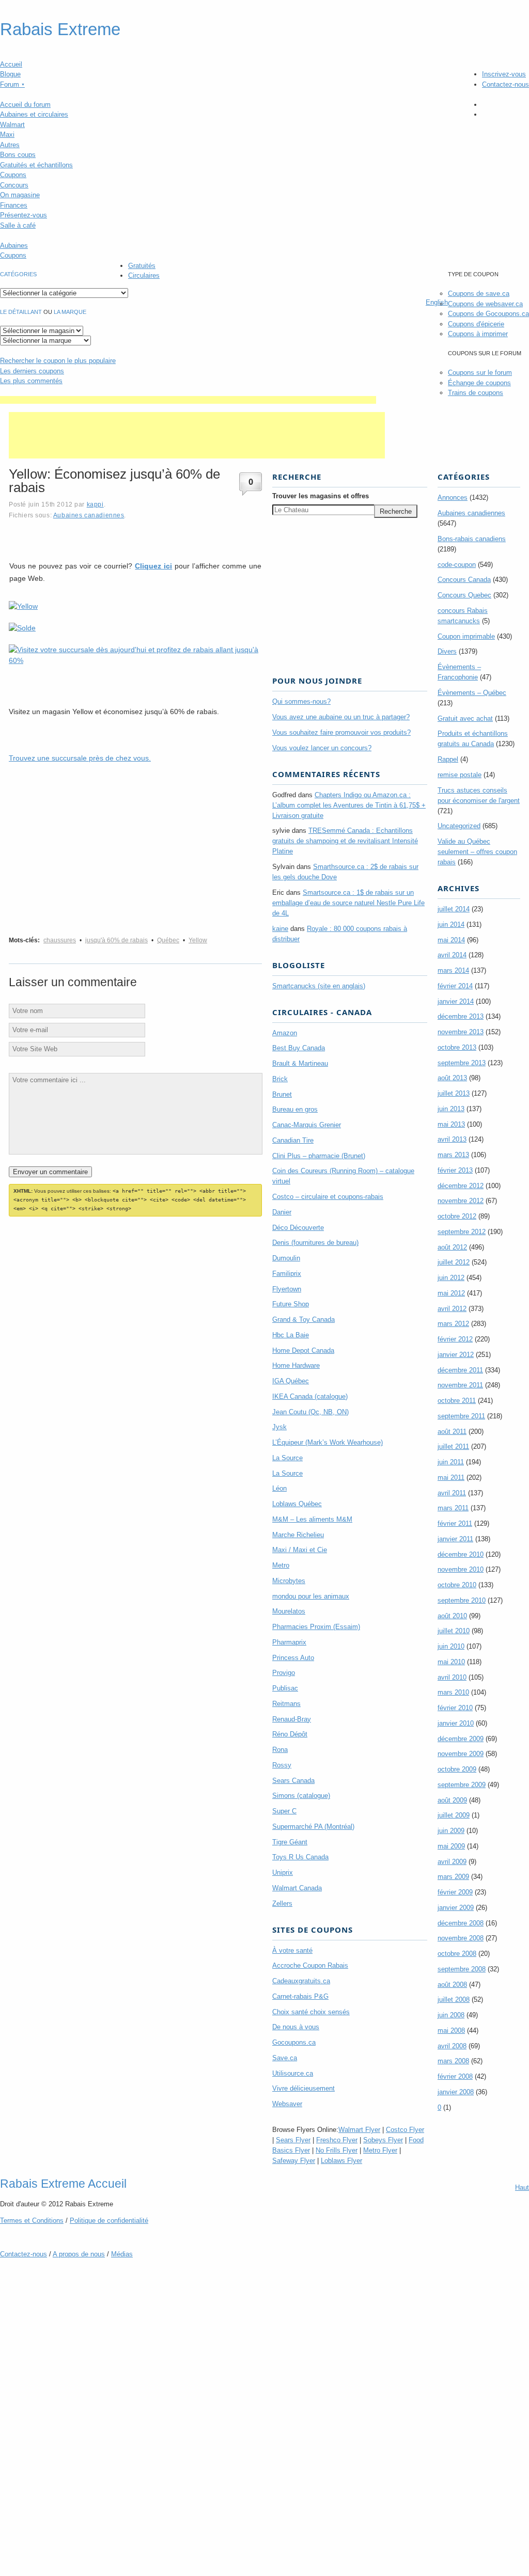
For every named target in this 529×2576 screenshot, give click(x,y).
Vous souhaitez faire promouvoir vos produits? (341, 732)
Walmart (12, 125)
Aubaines (14, 246)
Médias (122, 2254)
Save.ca (285, 2058)
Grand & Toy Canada (304, 1319)
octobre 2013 (457, 1047)
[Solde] (22, 628)
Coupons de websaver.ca (485, 304)
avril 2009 (452, 1862)
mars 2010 (453, 1692)
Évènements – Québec (472, 693)
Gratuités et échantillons (36, 165)
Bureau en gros (295, 1109)
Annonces (453, 497)
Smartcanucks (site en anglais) (319, 986)
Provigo (284, 1673)
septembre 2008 (462, 1969)
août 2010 (452, 1616)
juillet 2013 (454, 1093)
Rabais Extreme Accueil (63, 2184)
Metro (281, 1565)
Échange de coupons (479, 383)
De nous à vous (296, 2027)
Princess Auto (293, 1658)
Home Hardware (296, 1365)
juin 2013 (451, 1109)
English (437, 302)
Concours (14, 185)
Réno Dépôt (290, 1734)
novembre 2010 (461, 1569)
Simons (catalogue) (301, 1796)
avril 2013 (452, 1139)
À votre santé (292, 1950)
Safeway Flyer (294, 2161)
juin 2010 (451, 1646)
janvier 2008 (456, 2092)
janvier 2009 (456, 1908)
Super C (284, 1811)
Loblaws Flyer (341, 2161)
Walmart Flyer (359, 2130)
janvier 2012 (456, 1355)
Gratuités (142, 266)
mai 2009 (451, 1846)
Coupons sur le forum (480, 373)
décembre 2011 (460, 1370)
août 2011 (452, 1432)
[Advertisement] (188, 400)
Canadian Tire (293, 1140)
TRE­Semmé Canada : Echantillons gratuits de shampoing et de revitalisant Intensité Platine (345, 841)
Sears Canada (293, 1781)
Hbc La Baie (291, 1335)
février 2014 (455, 986)
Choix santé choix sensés (311, 2012)
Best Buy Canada (299, 1048)
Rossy (282, 1765)
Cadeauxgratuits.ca (301, 1981)
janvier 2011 (455, 1539)
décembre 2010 (461, 1554)
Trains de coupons (476, 393)
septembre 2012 (462, 1232)
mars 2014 (453, 970)
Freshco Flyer (337, 2140)
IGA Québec (291, 1381)
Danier (282, 1212)
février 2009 (455, 1892)
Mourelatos (289, 1611)
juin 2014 (451, 924)
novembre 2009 (461, 1754)
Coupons (13, 175)
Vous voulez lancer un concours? (322, 748)
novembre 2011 (460, 1385)
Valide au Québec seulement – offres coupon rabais (477, 852)
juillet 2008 (454, 2000)
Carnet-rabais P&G (300, 1996)
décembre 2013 (461, 1016)
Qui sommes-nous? (301, 701)
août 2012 (452, 1247)
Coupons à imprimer (478, 334)
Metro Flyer (380, 2150)
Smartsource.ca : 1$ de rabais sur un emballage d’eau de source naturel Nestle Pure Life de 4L (348, 903)
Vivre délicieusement (304, 2088)
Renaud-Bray (292, 1719)
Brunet (282, 1094)
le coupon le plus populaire (58, 361)
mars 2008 (453, 2061)
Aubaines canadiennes (89, 515)
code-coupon (457, 565)
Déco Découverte (298, 1228)
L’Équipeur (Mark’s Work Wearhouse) (328, 1442)
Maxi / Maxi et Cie (300, 1550)
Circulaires (144, 275)
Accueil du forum (25, 105)
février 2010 (455, 1708)
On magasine (20, 195)
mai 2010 (451, 1662)
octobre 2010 (457, 1585)
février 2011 (455, 1523)
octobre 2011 (457, 1401)
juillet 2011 (453, 1447)
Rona (280, 1750)
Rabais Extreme (60, 29)
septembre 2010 (462, 1600)
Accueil (11, 64)
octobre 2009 (457, 1769)
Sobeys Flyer (383, 2140)
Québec (168, 940)
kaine (280, 929)
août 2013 (452, 1078)
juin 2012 (451, 1278)
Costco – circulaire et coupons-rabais (328, 1197)
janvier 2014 (456, 1001)
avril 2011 (452, 1493)
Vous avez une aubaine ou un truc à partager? (341, 717)
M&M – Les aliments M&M (312, 1519)
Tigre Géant (290, 1842)
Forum (12, 84)
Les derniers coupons (32, 371)
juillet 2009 (454, 1815)
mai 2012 (451, 1293)
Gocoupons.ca (294, 2042)
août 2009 (452, 1800)
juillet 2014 (454, 909)
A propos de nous (79, 2254)
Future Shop (291, 1304)
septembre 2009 (462, 1785)
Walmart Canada (297, 1888)
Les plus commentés (31, 381)
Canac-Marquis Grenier (307, 1125)
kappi (95, 504)
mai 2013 (451, 1124)
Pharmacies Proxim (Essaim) (316, 1627)
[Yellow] (23, 606)
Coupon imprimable (466, 636)
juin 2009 (451, 1831)
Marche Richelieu (298, 1535)
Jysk (279, 1427)
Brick (280, 1079)
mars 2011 (453, 1508)
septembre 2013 (462, 1063)
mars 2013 (453, 1155)
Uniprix (283, 1872)
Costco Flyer (405, 2130)
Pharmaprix (289, 1642)
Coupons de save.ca (479, 294)
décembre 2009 (461, 1739)
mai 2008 (451, 2030)
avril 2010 (452, 1677)
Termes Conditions (32, 2221)
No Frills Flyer (337, 2150)
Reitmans (286, 1704)
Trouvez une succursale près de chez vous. (80, 758)
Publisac (285, 1688)
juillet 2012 (454, 1262)
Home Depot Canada (303, 1350)
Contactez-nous (505, 84)
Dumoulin (286, 1258)
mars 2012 (453, 1324)
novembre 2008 (461, 1938)
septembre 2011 (461, 1416)
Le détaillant (21, 312)
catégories (18, 274)
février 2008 (455, 2076)
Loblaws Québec (297, 1504)
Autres (10, 145)
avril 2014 (452, 955)
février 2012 (455, 1339)
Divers (447, 651)
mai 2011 (451, 1477)
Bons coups (18, 155)
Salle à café (18, 225)
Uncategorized (459, 826)
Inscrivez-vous (504, 74)
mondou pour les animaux (311, 1596)
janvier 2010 (456, 1723)
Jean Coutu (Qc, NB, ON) (310, 1412)
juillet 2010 (454, 1631)
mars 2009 (453, 1877)
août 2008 (452, 1985)
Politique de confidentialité (109, 2221)
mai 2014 (451, 940)
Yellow (198, 940)
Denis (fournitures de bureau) (315, 1243)
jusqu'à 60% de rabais (116, 940)
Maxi (7, 135)
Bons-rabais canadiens (472, 539)
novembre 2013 (461, 1032)
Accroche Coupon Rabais (310, 1965)
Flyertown (287, 1289)
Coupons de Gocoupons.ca (488, 314)
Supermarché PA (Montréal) (313, 1827)
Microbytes (289, 1581)
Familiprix (287, 1274)
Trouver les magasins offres (321, 496)
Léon (279, 1488)
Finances (14, 205)
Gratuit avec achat (465, 718)
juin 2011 (451, 1462)
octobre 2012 (457, 1216)
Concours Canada (464, 580)
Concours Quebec (464, 595)
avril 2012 (452, 1309)
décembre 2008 (461, 1923)
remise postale (460, 775)
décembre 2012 (461, 1186)
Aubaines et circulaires (34, 114)
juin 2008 (451, 2015)
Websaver (287, 2104)
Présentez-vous (24, 215)
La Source (287, 1458)
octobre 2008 (457, 1954)
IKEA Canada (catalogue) (310, 1396)
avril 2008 (452, 2046)
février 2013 (455, 1170)
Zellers (282, 1903)
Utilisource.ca (293, 2073)
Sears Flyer (293, 2140)
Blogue (10, 74)
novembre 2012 (461, 1201)
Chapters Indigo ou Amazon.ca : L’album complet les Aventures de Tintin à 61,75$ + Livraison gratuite (349, 805)
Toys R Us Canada (300, 1857)
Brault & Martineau (300, 1063)
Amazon (285, 1033)
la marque (70, 312)
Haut (522, 2187)
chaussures (60, 940)
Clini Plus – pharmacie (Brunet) (319, 1156)
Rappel (448, 759)
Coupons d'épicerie (476, 324)
